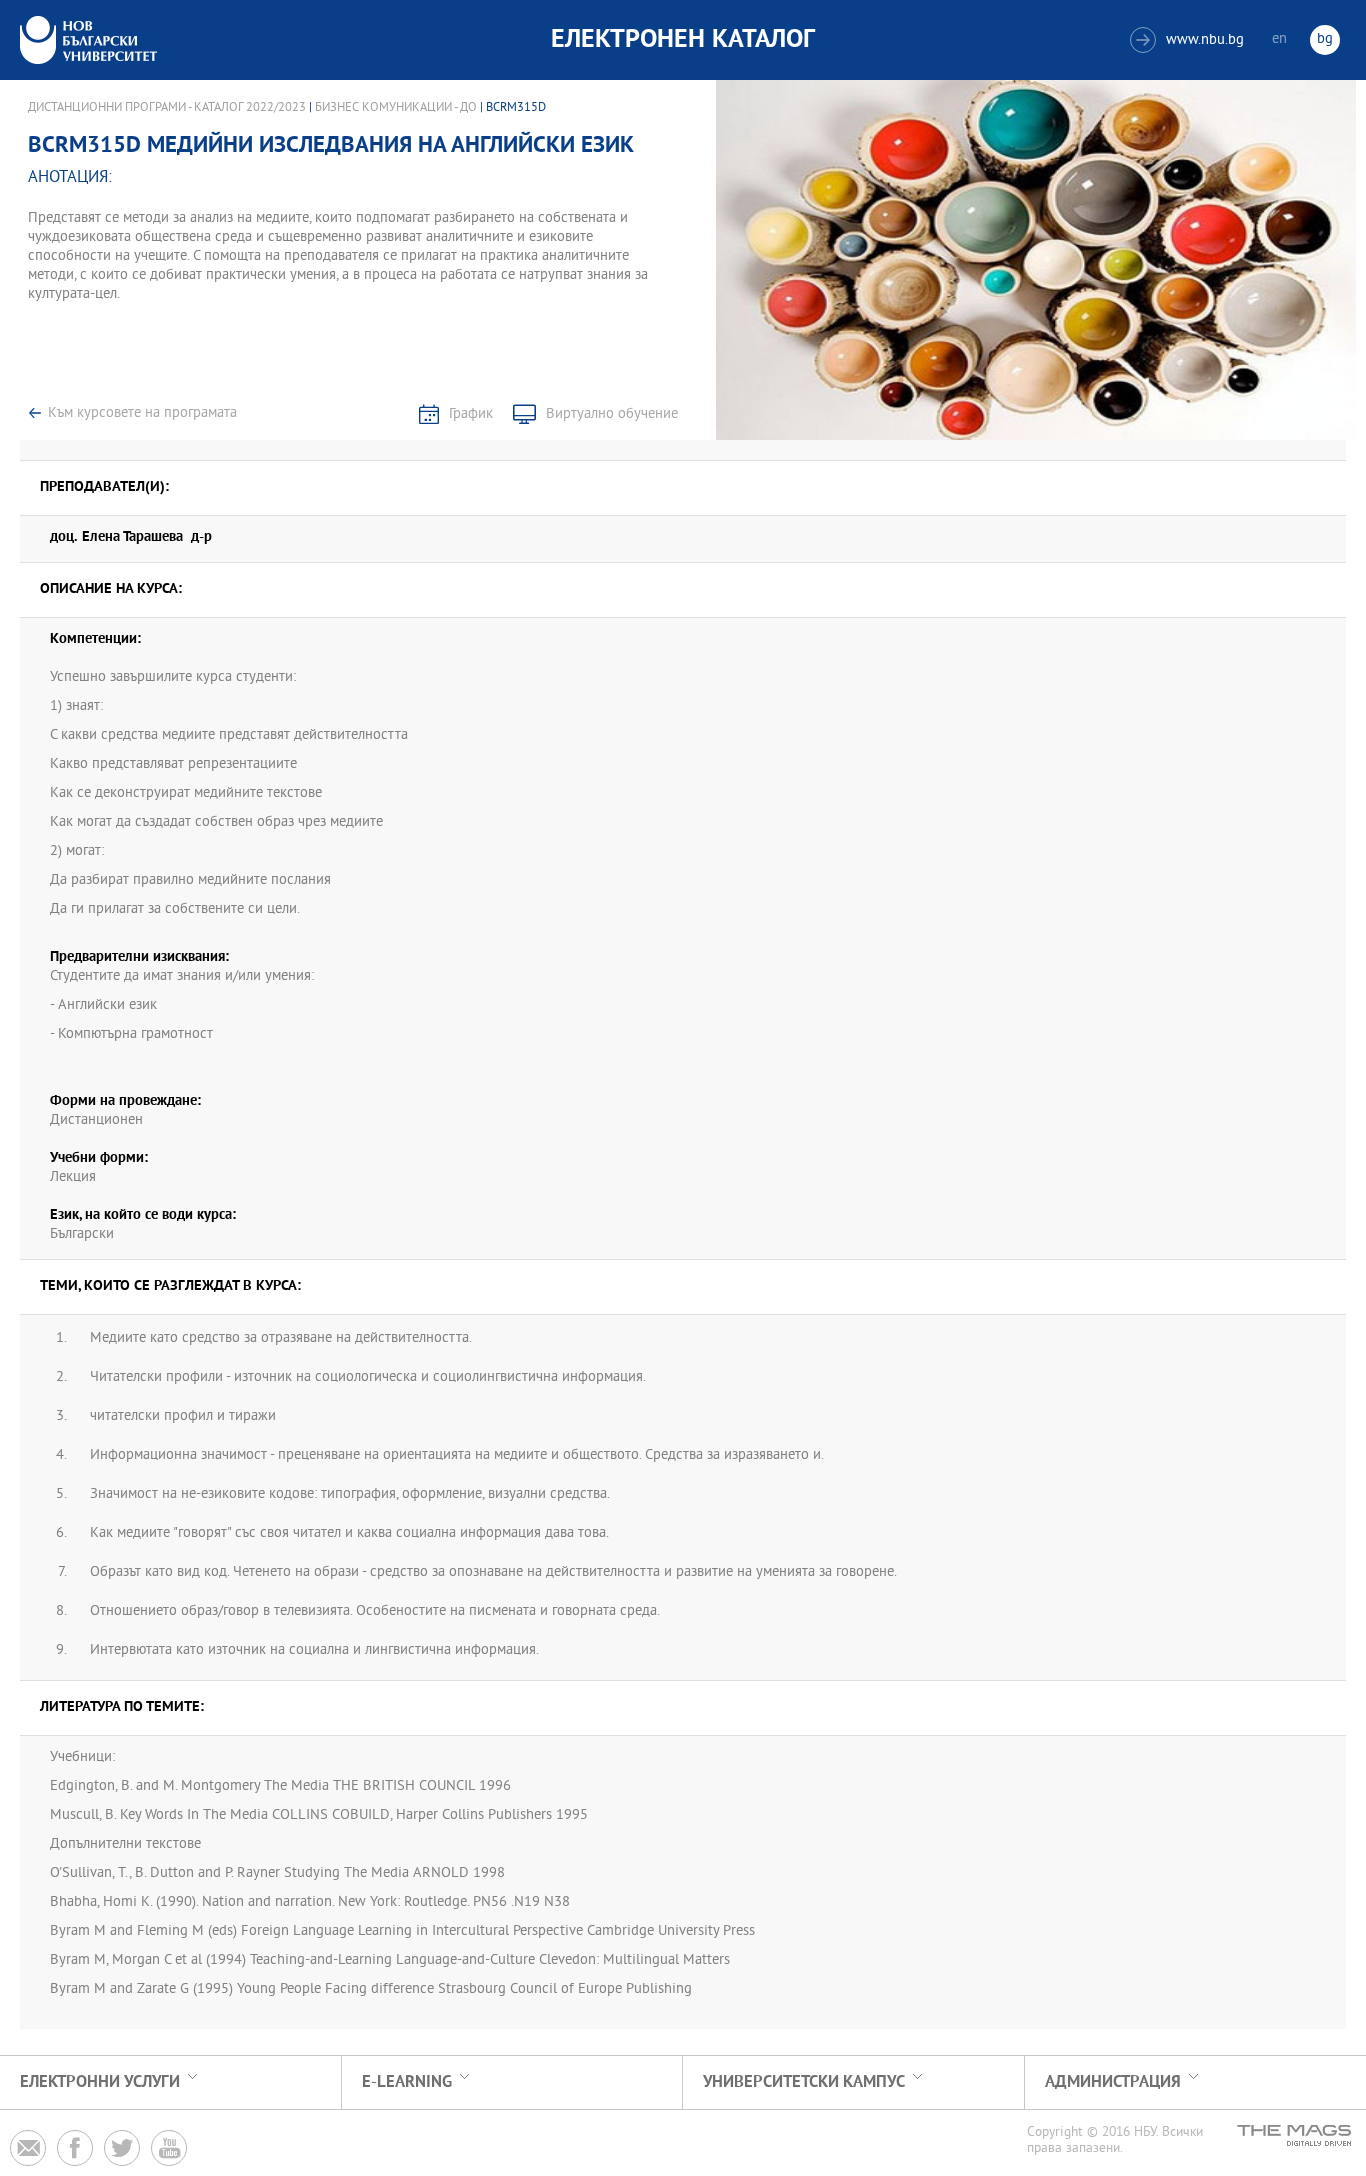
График (471, 414)
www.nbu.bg (1189, 40)
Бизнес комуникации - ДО (396, 108)
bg (1325, 39)
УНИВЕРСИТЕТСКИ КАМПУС (804, 2082)
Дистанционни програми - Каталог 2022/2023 (167, 108)
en (1279, 39)
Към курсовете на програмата (142, 413)
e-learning (407, 2082)
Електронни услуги (100, 2082)
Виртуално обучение (612, 414)
